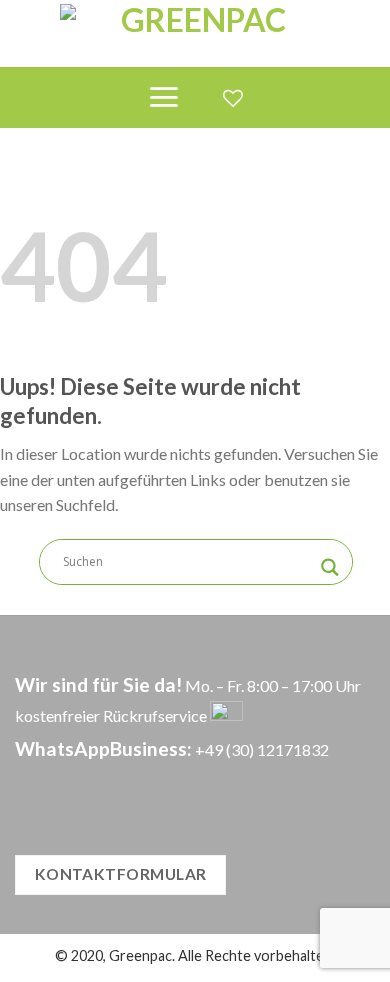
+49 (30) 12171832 (262, 749)
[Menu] (163, 97)
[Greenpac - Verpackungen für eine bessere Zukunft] (195, 33)
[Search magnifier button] (330, 567)
